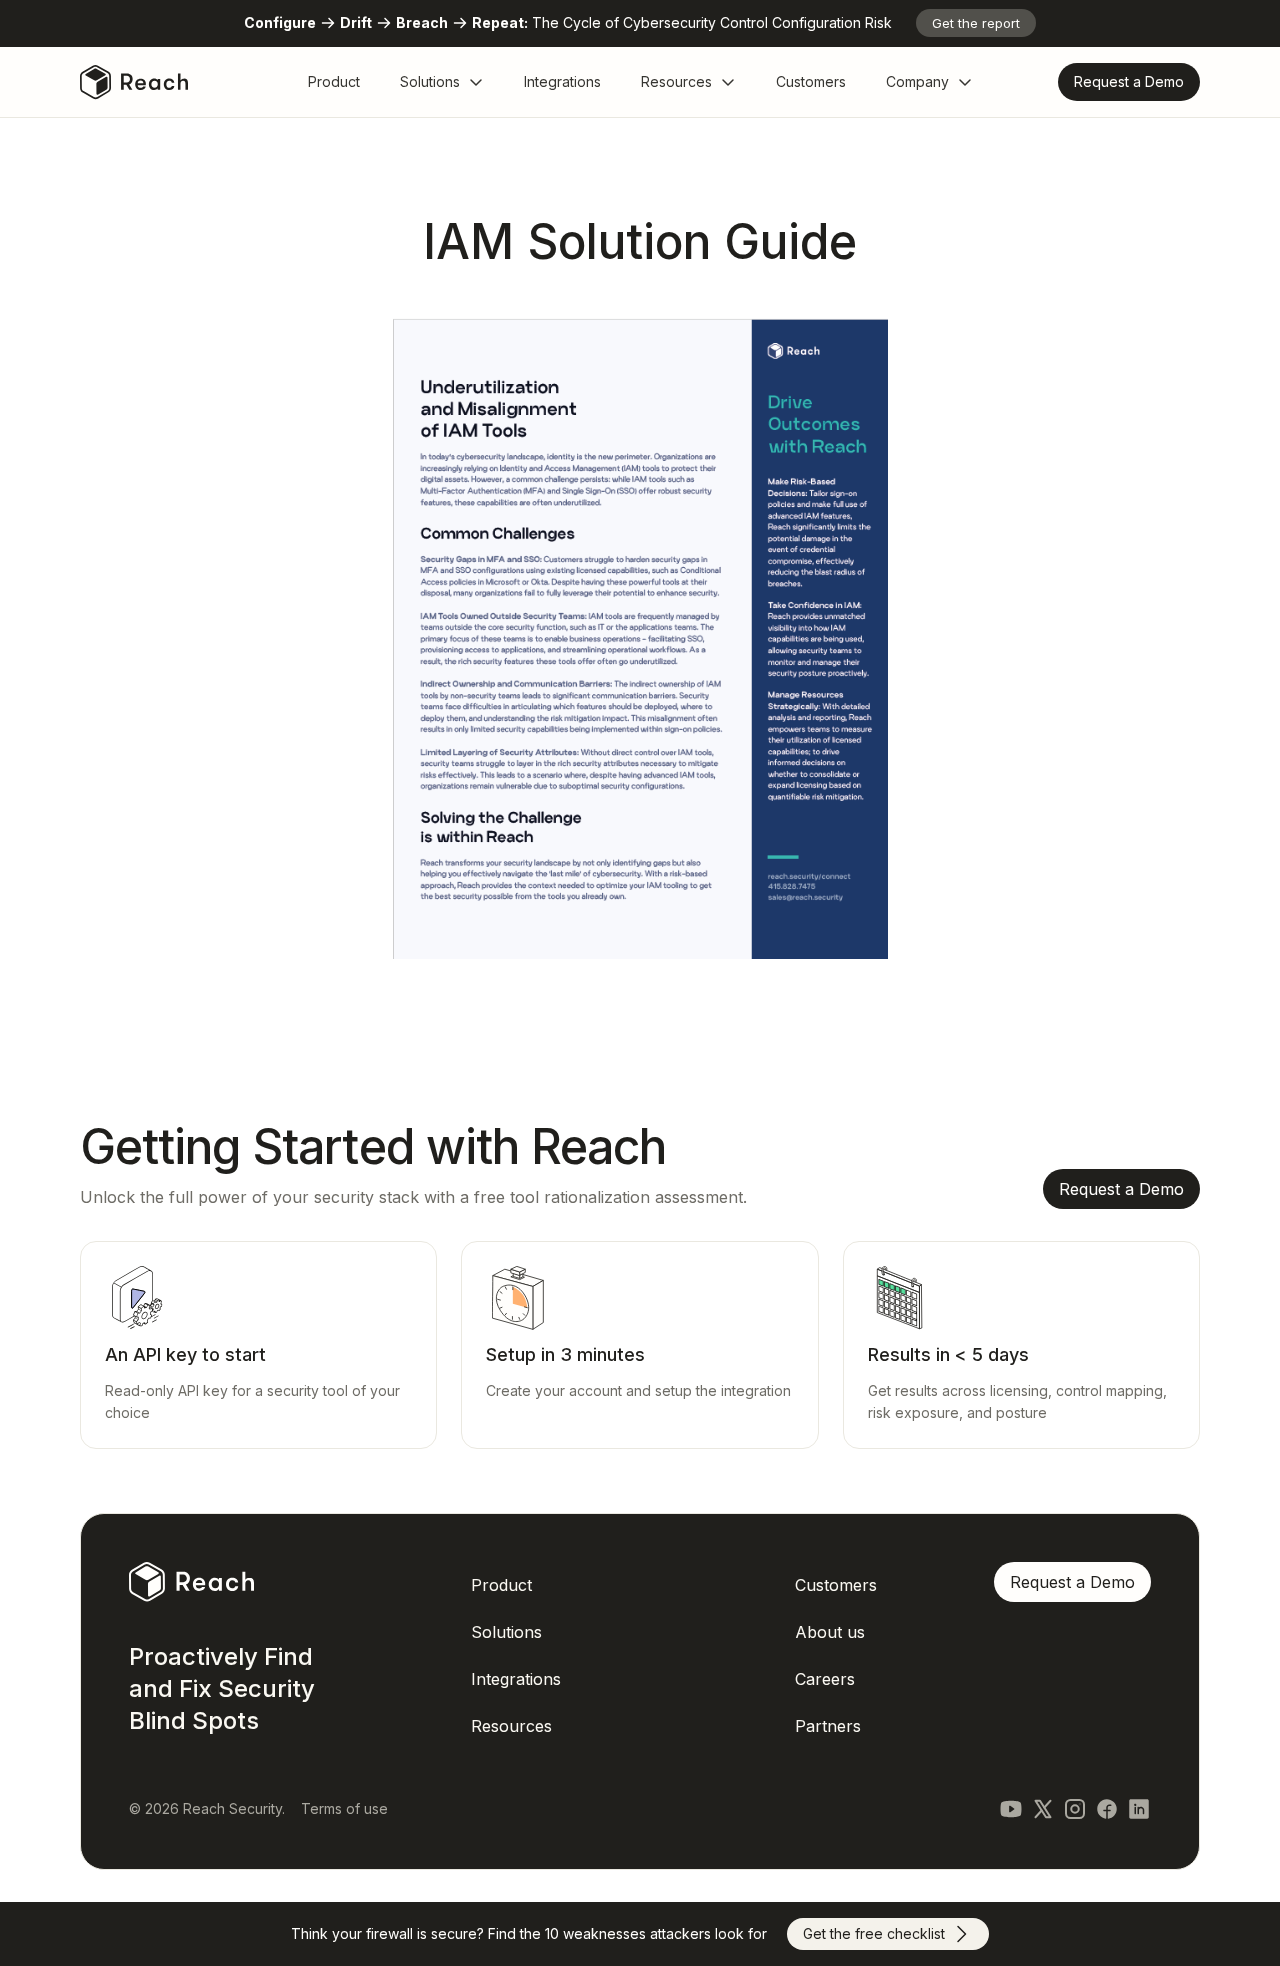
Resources (676, 81)
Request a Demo (1072, 1582)
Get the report (976, 23)
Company (917, 81)
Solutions (430, 81)
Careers (825, 1679)
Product (334, 81)
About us (830, 1632)
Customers (811, 81)
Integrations (562, 81)
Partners (828, 1726)
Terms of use (344, 1808)
